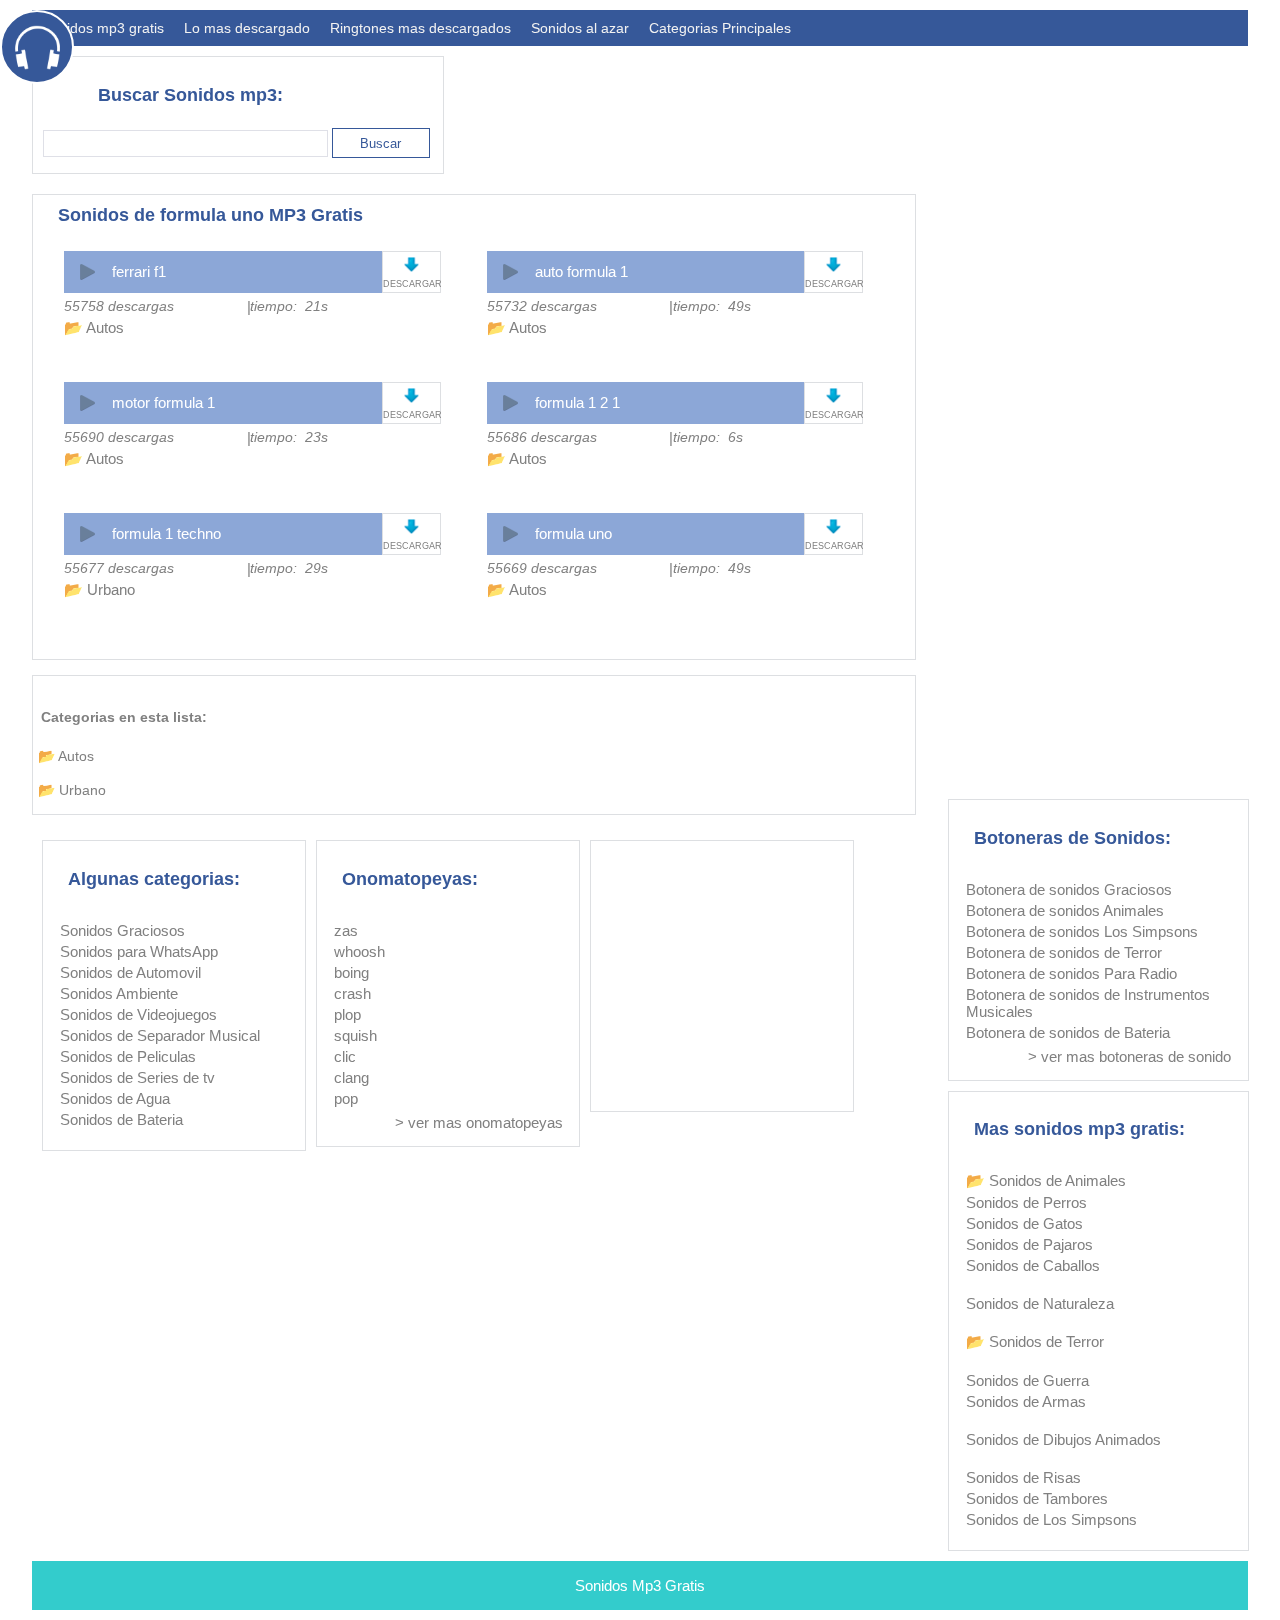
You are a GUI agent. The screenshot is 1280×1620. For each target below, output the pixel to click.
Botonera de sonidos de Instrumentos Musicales (1088, 1003)
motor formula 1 (163, 402)
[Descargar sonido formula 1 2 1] (833, 395)
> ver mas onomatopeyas (479, 1122)
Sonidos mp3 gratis (103, 28)
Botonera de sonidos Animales (1065, 910)
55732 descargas (542, 306)
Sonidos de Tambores (1037, 1498)
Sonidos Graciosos (122, 930)
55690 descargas (119, 437)
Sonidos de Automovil (130, 972)
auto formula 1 (581, 271)
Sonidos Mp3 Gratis (640, 1585)
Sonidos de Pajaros (1029, 1244)
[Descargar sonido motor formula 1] (411, 395)
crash (352, 993)
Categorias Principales (720, 28)
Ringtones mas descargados (420, 28)
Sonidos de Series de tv (137, 1077)
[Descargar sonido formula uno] (833, 526)
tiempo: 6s (708, 437)
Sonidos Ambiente (119, 993)
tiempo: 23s (289, 437)
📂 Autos (94, 327)
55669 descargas (542, 568)
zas (346, 930)
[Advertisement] (884, 106)
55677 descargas (119, 568)
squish (355, 1035)
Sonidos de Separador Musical (160, 1035)
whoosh (359, 951)
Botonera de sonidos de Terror (1064, 952)
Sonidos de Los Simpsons (1051, 1519)
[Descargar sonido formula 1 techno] (411, 526)
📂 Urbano (99, 589)
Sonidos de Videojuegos (138, 1014)
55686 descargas (542, 437)
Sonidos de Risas (1023, 1477)
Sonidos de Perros (1026, 1202)
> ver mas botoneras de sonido (1129, 1056)
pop (346, 1098)
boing (351, 972)
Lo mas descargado (247, 28)
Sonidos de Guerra (1027, 1380)
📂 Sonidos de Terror (1035, 1341)
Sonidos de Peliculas (128, 1056)
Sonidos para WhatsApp (139, 951)
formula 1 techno (166, 533)
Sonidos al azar (580, 28)
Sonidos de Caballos (1033, 1265)
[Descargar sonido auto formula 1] (833, 264)
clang (351, 1077)
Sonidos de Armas (1026, 1401)
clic (345, 1056)
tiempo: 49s (712, 306)
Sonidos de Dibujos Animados (1063, 1439)
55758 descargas (119, 306)
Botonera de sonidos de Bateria (1068, 1032)
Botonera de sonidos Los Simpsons (1082, 931)
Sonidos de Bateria (121, 1119)
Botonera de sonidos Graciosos (1069, 889)
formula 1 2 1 (577, 402)
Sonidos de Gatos (1024, 1223)
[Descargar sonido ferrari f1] (411, 264)
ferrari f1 (139, 271)
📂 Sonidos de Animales (1046, 1180)
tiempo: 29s (289, 568)
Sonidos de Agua (115, 1098)
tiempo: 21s (289, 306)
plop (347, 1014)
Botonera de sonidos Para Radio (1071, 973)
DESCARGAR (411, 284)
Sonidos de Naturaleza (1040, 1303)
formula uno (573, 533)
